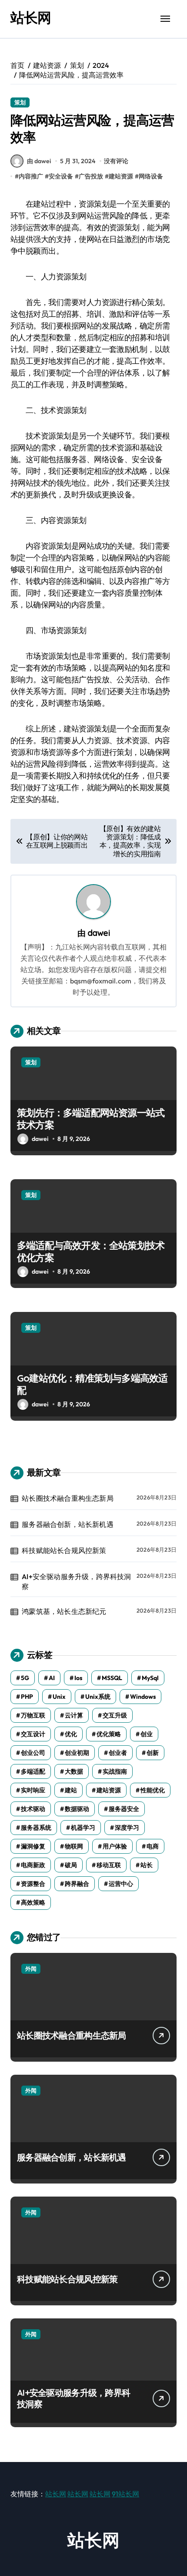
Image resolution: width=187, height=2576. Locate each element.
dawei (99, 933)
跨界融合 (77, 1884)
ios (78, 1678)
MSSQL (112, 1678)
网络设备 (151, 176)
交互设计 (33, 1734)
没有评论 (116, 161)
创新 (153, 1753)
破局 (71, 1865)
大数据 (74, 1771)
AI (52, 1678)
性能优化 (153, 1790)
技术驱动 (33, 1809)
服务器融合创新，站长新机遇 (68, 1524)
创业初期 (77, 1753)
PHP (27, 1697)
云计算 (74, 1715)
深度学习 (127, 1828)
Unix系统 (98, 1697)
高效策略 (33, 1902)
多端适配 (33, 1771)
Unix (59, 1697)
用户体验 (115, 1846)
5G (25, 1678)
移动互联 (109, 1865)
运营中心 (121, 1884)
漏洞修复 (33, 1846)
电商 (153, 1846)
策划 (20, 102)
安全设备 (61, 176)
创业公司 (33, 1753)
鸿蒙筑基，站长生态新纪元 (64, 1611)
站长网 (31, 17)
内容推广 (31, 176)
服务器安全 (124, 1809)
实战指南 (115, 1771)
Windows (143, 1697)
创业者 (118, 1753)
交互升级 (115, 1715)
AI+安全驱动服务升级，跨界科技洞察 (76, 1581)
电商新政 (33, 1865)
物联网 (74, 1846)
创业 (147, 1734)
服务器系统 (36, 1828)
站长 (147, 1865)
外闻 (31, 1969)
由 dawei (39, 161)
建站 (71, 1790)
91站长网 (125, 2494)
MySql (150, 1678)
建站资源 (121, 176)
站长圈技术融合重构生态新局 (68, 1498)
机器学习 (83, 1828)
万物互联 (33, 1715)
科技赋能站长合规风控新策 (64, 1550)
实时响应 (33, 1790)
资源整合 (33, 1884)
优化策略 (109, 1734)
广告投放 (91, 176)
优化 (71, 1734)
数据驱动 (77, 1809)
